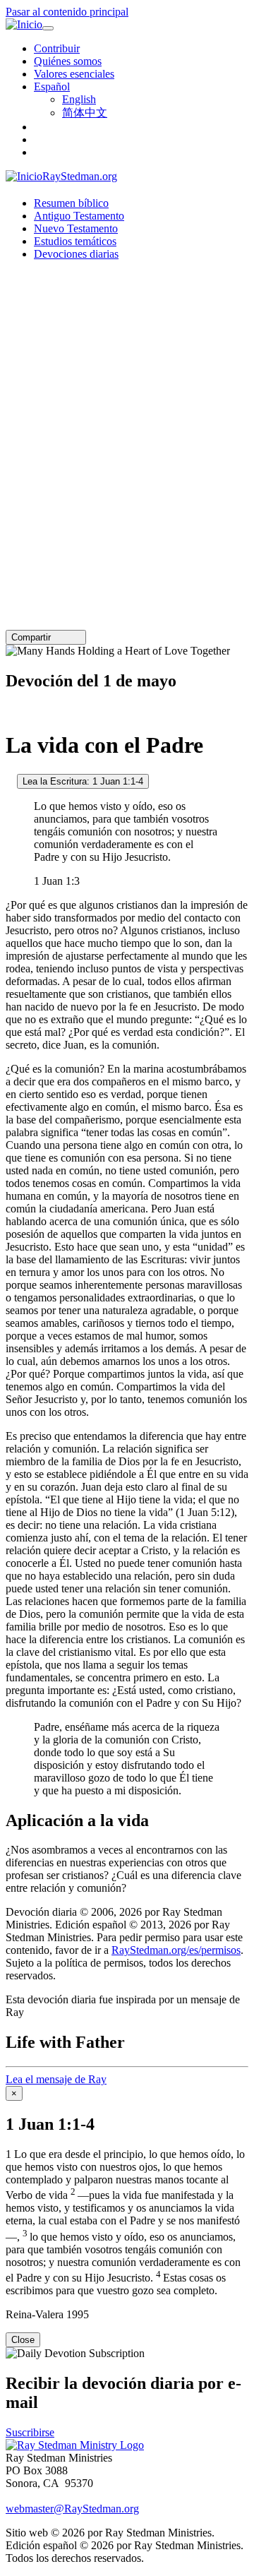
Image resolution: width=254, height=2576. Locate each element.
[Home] (75, 2445)
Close (23, 2340)
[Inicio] (24, 25)
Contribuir (57, 48)
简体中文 (85, 113)
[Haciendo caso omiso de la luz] (10, 781)
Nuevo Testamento (76, 228)
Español (52, 87)
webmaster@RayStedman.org (72, 2509)
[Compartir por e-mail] (57, 637)
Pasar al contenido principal (67, 12)
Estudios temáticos (75, 241)
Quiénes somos (68, 61)
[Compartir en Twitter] (67, 637)
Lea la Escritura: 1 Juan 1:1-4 (83, 781)
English (79, 99)
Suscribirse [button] (30, 2432)
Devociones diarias (76, 254)
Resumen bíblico (71, 203)
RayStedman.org (80, 176)
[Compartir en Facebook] (77, 637)
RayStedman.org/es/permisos (176, 1950)
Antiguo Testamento (79, 216)
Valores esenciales (74, 74)
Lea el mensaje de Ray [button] (56, 2079)
